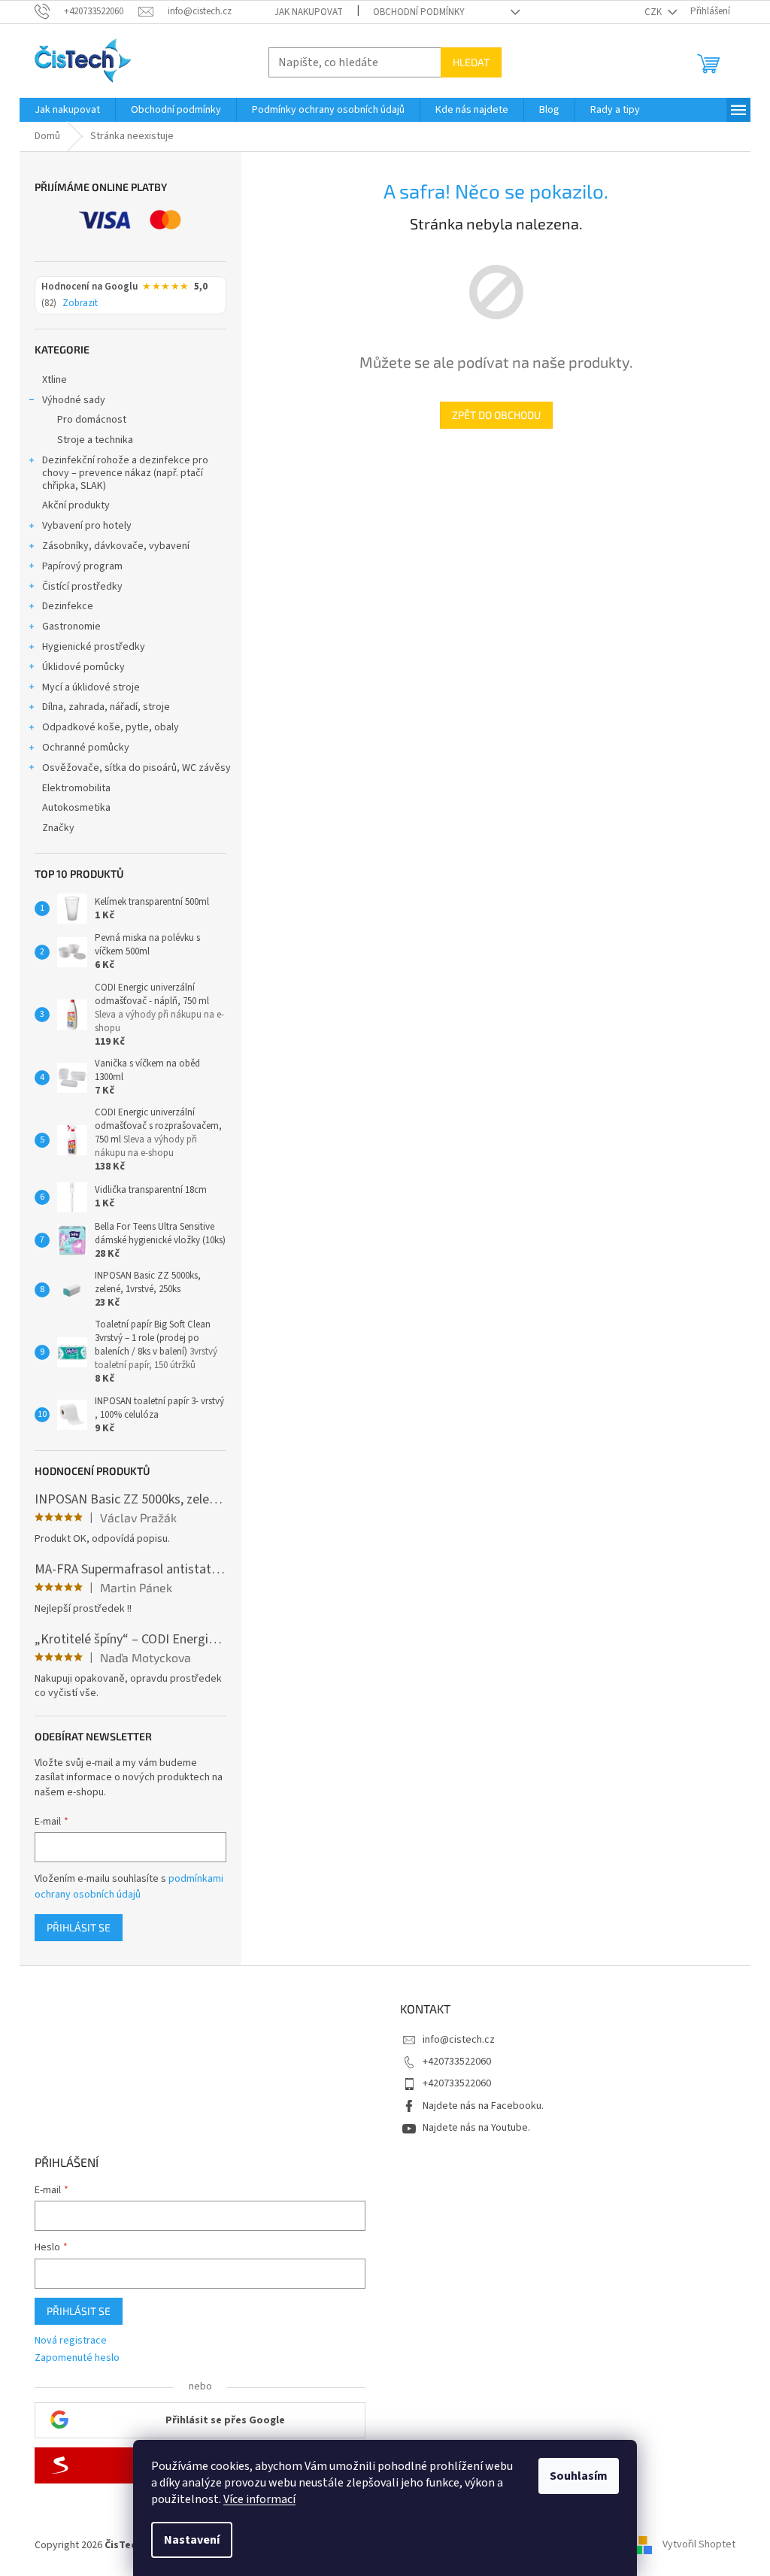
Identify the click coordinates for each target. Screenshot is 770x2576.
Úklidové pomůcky (83, 667)
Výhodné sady (74, 400)
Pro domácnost (92, 420)
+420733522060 (457, 2062)
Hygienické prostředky (94, 647)
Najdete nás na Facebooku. (483, 2106)
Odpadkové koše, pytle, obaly (111, 727)
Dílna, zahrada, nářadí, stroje (106, 707)
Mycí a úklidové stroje (91, 687)
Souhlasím (579, 2476)
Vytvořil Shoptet (699, 2545)
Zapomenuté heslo (77, 2358)
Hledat (471, 62)
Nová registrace (71, 2341)
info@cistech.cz (459, 2040)
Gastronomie (71, 627)
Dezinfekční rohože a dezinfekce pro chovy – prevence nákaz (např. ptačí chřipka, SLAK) (125, 473)
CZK (654, 12)
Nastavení (192, 2540)
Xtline (55, 380)
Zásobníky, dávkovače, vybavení (116, 546)
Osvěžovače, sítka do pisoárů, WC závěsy (136, 768)
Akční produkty (76, 505)
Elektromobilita (76, 788)
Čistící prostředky (82, 587)
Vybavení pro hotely (87, 526)
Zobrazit (80, 304)
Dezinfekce (68, 606)
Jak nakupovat (309, 12)
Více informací (259, 2499)
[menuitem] (67, 110)
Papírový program (82, 566)
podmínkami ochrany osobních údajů (129, 1886)
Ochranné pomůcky (86, 748)
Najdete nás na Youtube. (476, 2128)
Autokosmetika (76, 808)
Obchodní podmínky (419, 12)
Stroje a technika (95, 440)
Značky (58, 828)
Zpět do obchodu (496, 415)
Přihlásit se (79, 1927)
